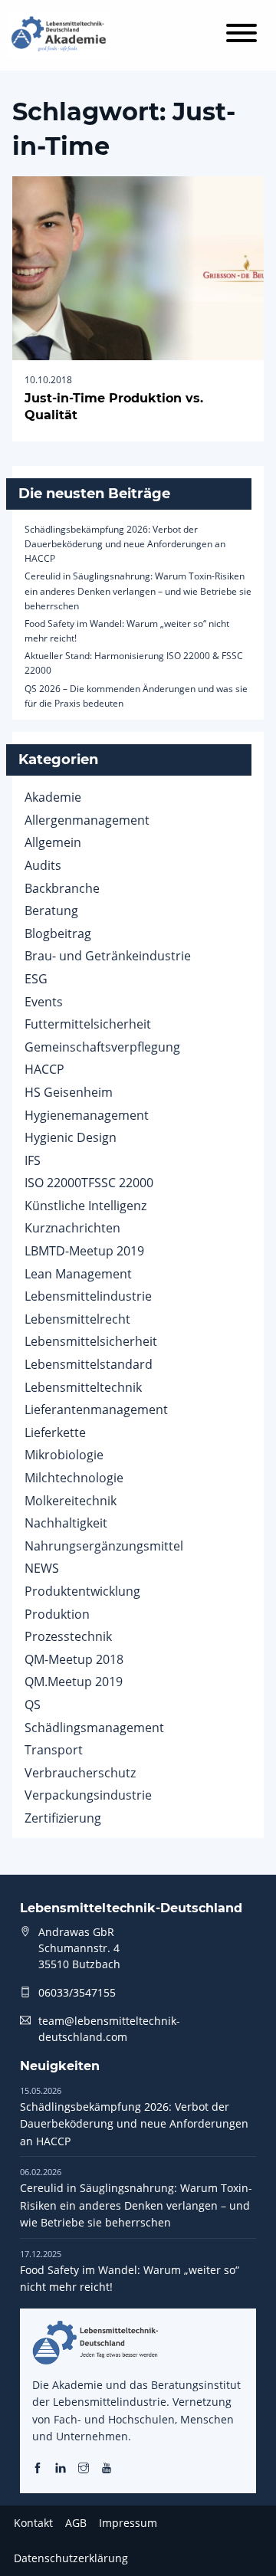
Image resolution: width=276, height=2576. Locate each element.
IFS (33, 1160)
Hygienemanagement (87, 1115)
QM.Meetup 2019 (74, 1682)
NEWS (42, 1568)
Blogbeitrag (58, 934)
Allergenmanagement (87, 820)
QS (33, 1705)
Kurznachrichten (72, 1228)
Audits (43, 865)
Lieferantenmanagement (96, 1409)
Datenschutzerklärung (71, 2558)
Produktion (57, 1614)
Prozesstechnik (68, 1636)
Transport (54, 1750)
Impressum (128, 2523)
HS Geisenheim (69, 1092)
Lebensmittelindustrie (88, 1296)
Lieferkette (55, 1432)
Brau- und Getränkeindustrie (108, 956)
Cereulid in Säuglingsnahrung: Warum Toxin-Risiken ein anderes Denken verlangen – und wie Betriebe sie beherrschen (138, 591)
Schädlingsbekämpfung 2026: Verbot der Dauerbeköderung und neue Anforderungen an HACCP (125, 544)
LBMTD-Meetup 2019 (84, 1251)
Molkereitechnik (71, 1501)
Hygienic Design (71, 1137)
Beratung (51, 911)
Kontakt (33, 2523)
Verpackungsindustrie (88, 1795)
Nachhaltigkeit (66, 1523)
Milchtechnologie (74, 1478)
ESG (36, 979)
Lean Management (78, 1274)
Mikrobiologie (64, 1455)
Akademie (53, 797)
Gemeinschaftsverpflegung (102, 1047)
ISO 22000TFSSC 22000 (89, 1183)
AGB (76, 2523)
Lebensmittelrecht (77, 1319)
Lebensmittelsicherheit (91, 1341)
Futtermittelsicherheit (88, 1024)
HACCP (44, 1069)
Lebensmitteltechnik (83, 1387)
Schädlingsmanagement (94, 1728)
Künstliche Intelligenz (85, 1206)
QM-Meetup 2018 (74, 1659)
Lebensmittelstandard (89, 1364)
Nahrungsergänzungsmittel (104, 1546)
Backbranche (62, 888)
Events (44, 1002)
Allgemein (53, 842)
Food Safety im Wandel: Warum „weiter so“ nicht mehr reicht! (130, 2271)
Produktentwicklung (82, 1591)
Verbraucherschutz (80, 1773)
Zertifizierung (63, 1818)
